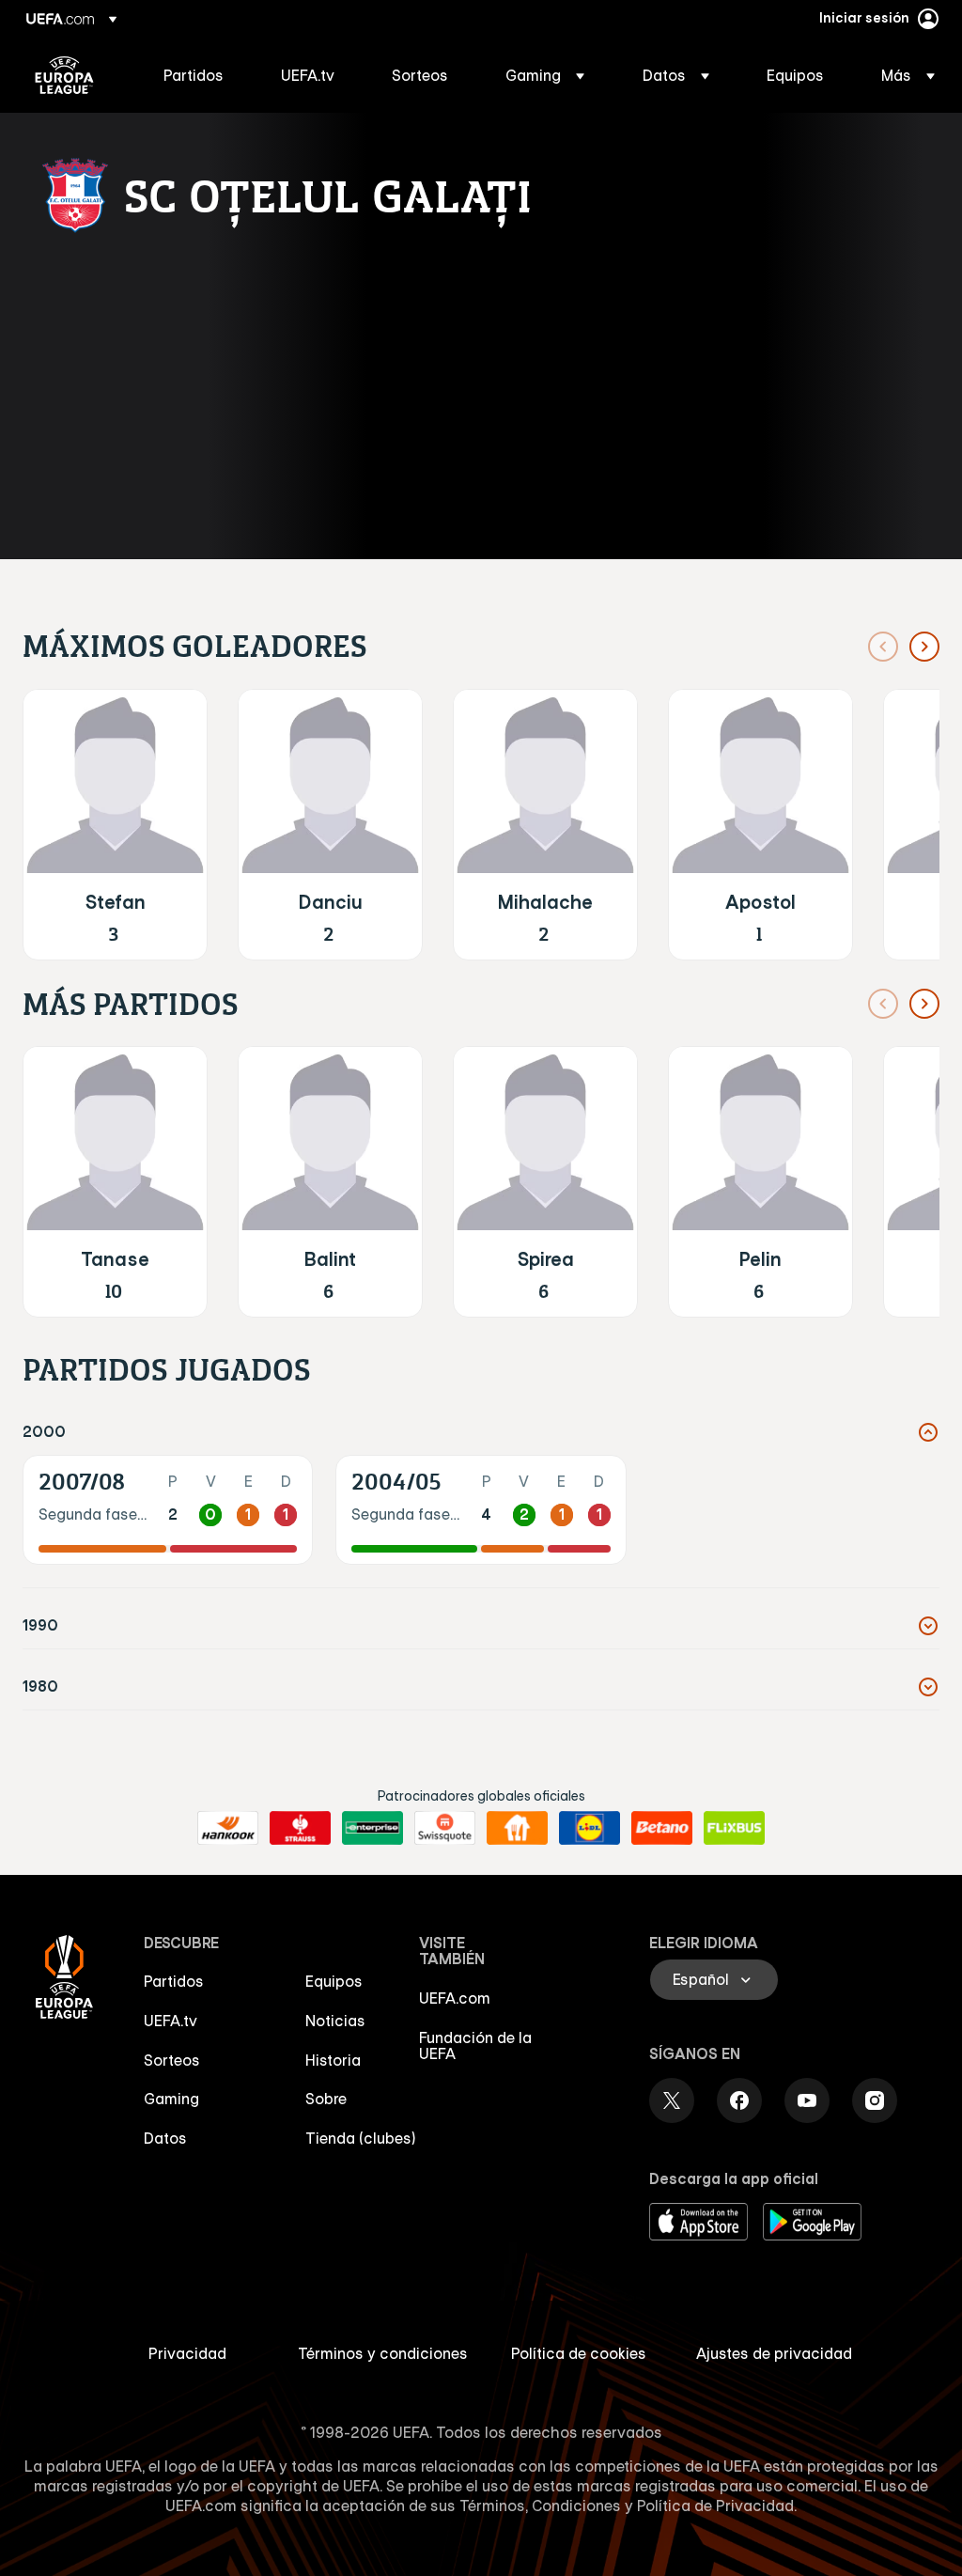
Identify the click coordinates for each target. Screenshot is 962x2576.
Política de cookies (579, 2353)
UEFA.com (455, 1998)
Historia (333, 2060)
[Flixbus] (734, 1828)
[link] (194, 75)
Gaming (171, 2099)
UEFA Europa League (64, 75)
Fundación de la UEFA (475, 2046)
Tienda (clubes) (361, 2138)
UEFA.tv (171, 2021)
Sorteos (172, 2060)
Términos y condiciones (383, 2353)
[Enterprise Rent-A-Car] (372, 1828)
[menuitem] (199, 75)
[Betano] (662, 1828)
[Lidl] (590, 1828)
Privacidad (187, 2353)
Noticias (335, 2021)
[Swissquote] (445, 1828)
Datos (165, 2138)
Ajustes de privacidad (774, 2353)
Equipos (334, 1981)
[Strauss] (300, 1828)
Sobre (326, 2099)
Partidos (174, 1981)
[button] (545, 75)
